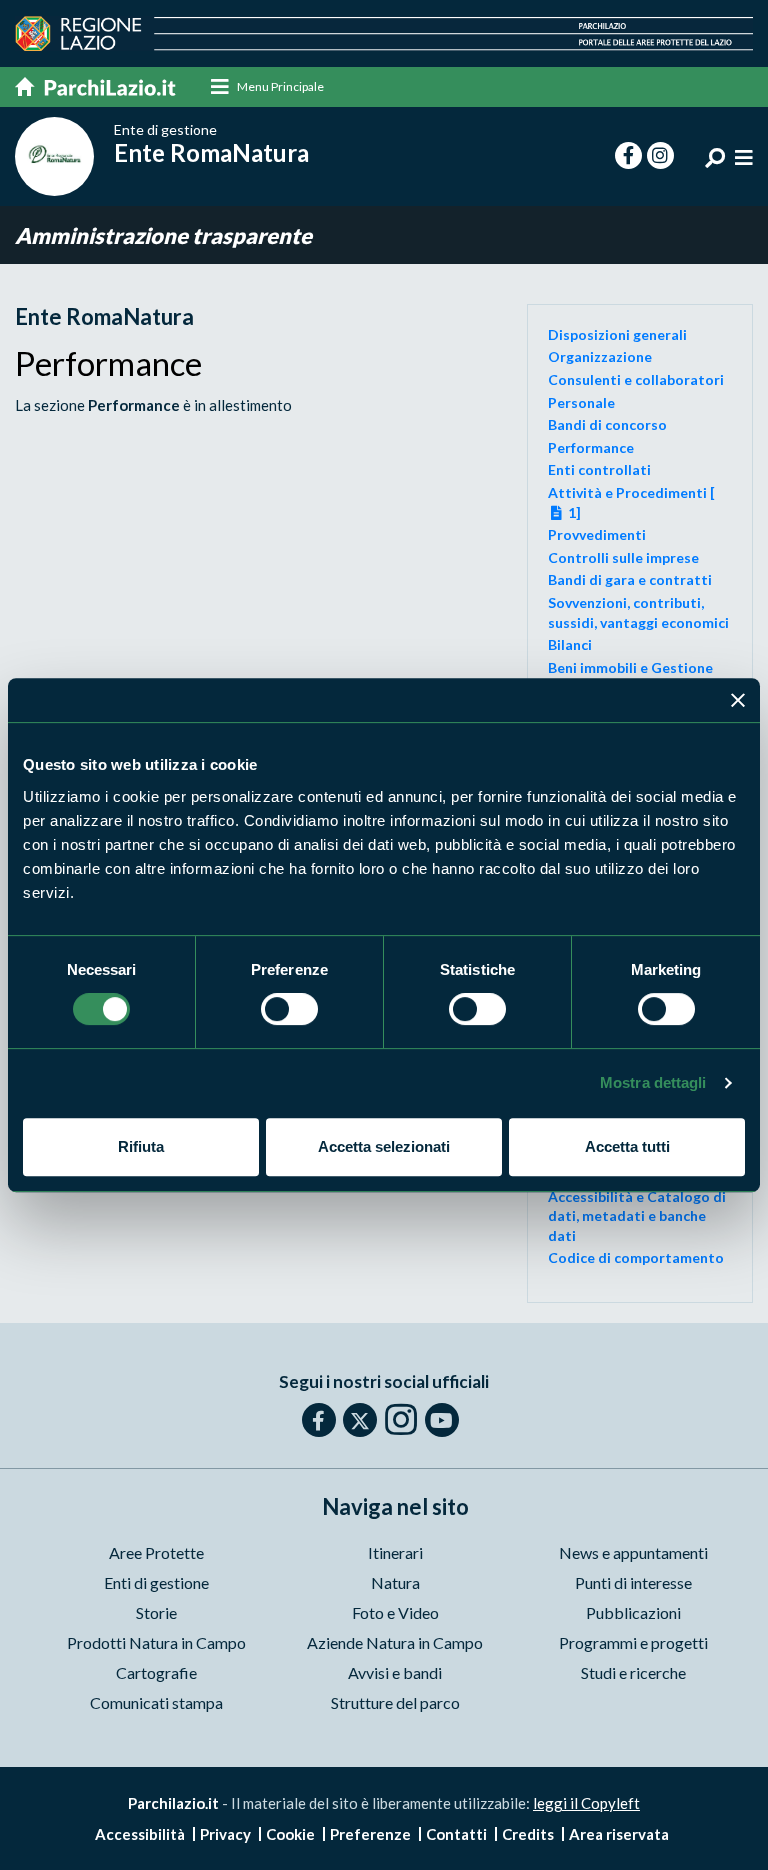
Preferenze (370, 1834)
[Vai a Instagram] (401, 1419)
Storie (156, 1612)
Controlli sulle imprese (623, 557)
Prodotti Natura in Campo (156, 1642)
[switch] (289, 1009)
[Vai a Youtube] (442, 1420)
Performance (591, 447)
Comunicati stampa (156, 1702)
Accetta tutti (627, 1146)
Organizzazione (600, 356)
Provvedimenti (597, 534)
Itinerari (395, 1552)
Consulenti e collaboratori (636, 379)
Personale (581, 402)
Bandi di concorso (607, 424)
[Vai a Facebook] (319, 1420)
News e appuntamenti (633, 1552)
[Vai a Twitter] (360, 1420)
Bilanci (570, 644)
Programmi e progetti (633, 1642)
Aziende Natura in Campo (395, 1642)
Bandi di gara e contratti (630, 579)
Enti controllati (599, 469)
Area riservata (619, 1834)
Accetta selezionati (384, 1146)
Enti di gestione (156, 1582)
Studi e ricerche (633, 1672)
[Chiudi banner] (738, 700)
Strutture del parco (395, 1702)
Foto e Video (395, 1612)
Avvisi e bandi (395, 1672)
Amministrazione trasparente (163, 235)
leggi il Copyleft (586, 1803)
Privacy (225, 1834)
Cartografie (156, 1672)
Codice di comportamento (636, 1257)
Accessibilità (140, 1834)
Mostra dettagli (653, 1082)
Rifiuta (141, 1146)
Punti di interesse (633, 1582)
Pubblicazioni (633, 1612)
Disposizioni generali (617, 334)
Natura (395, 1582)
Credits (528, 1834)
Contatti (456, 1834)
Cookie (290, 1834)
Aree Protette (156, 1552)
